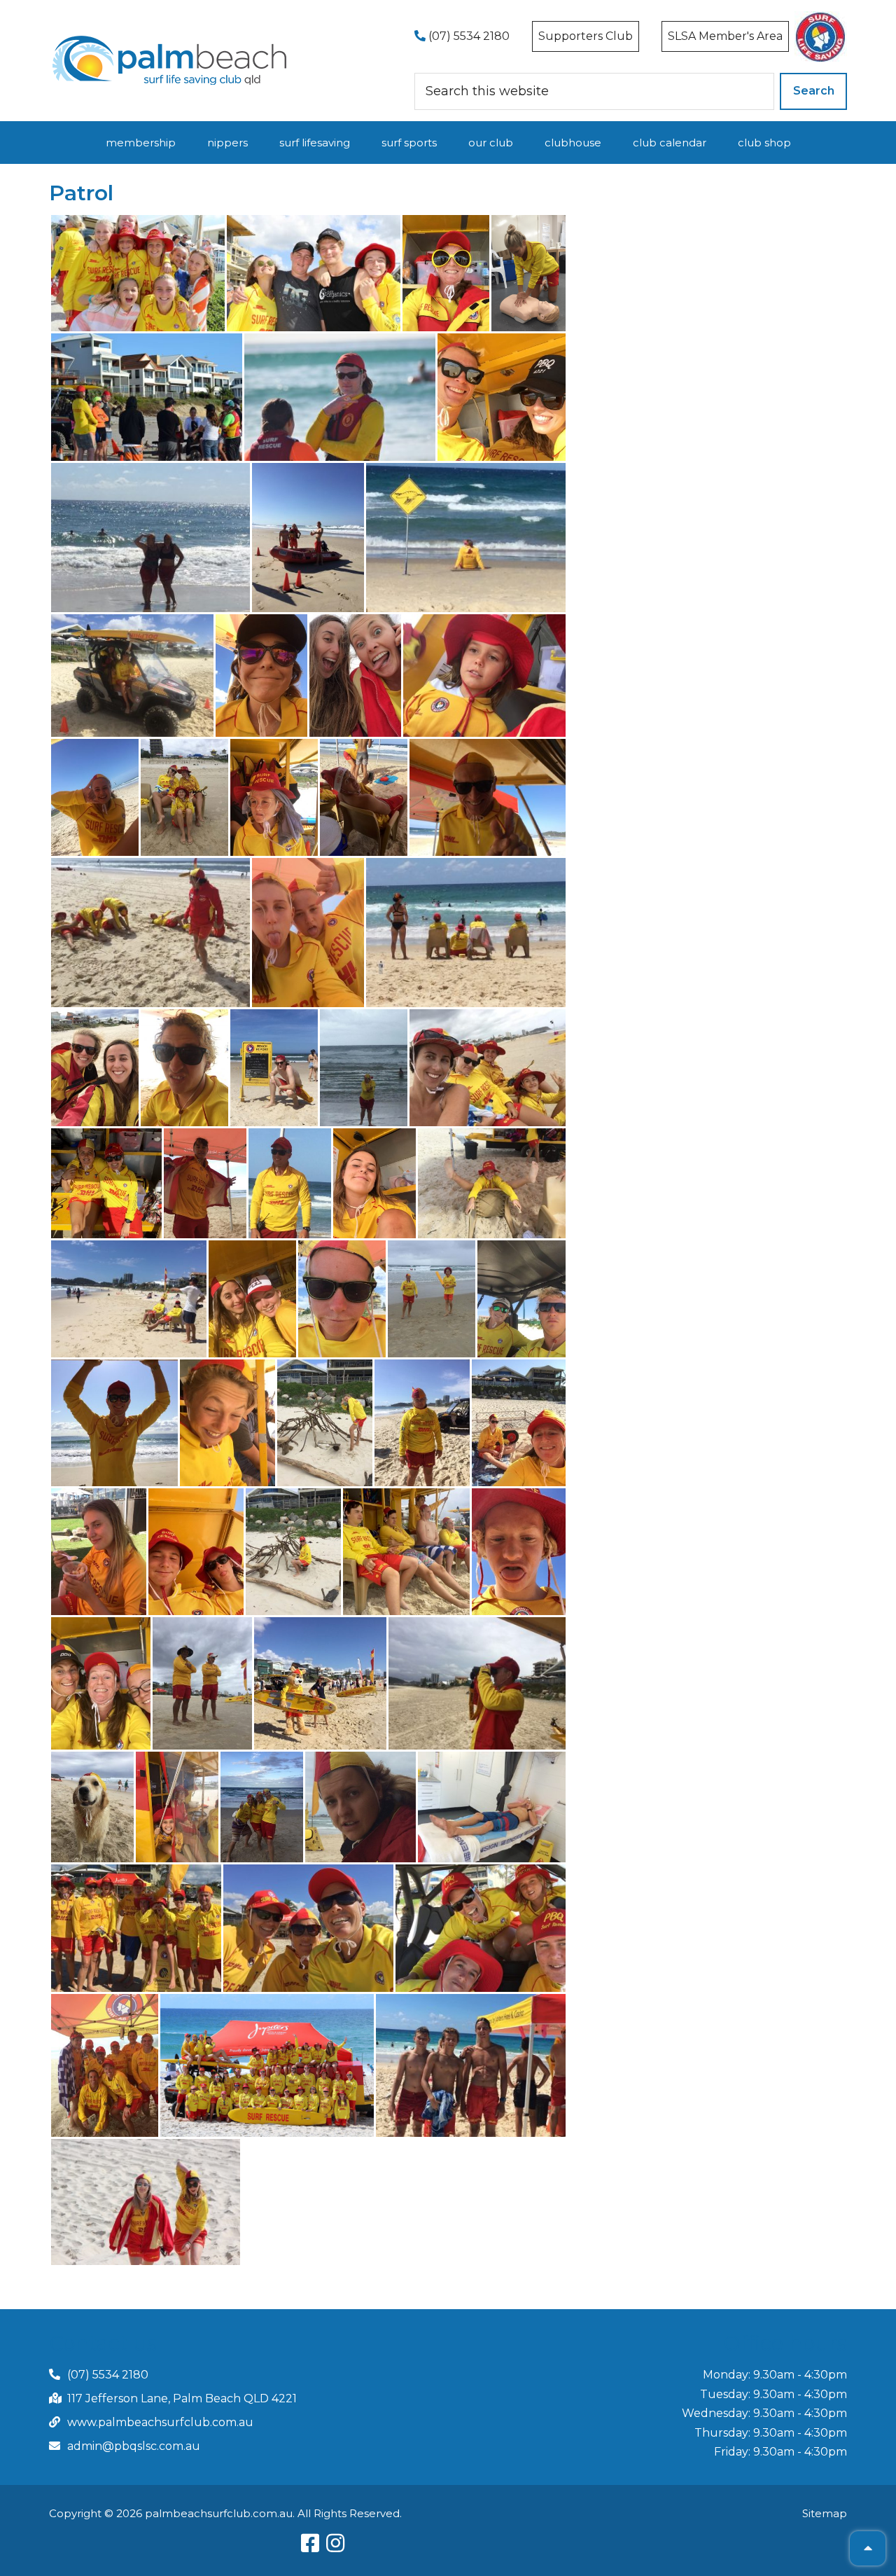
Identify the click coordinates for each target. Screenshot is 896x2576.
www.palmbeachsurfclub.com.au (160, 2422)
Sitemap (825, 2513)
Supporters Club (586, 36)
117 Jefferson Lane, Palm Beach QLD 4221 (182, 2398)
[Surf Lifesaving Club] (170, 40)
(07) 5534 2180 (468, 36)
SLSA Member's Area (725, 36)
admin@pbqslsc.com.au (134, 2446)
